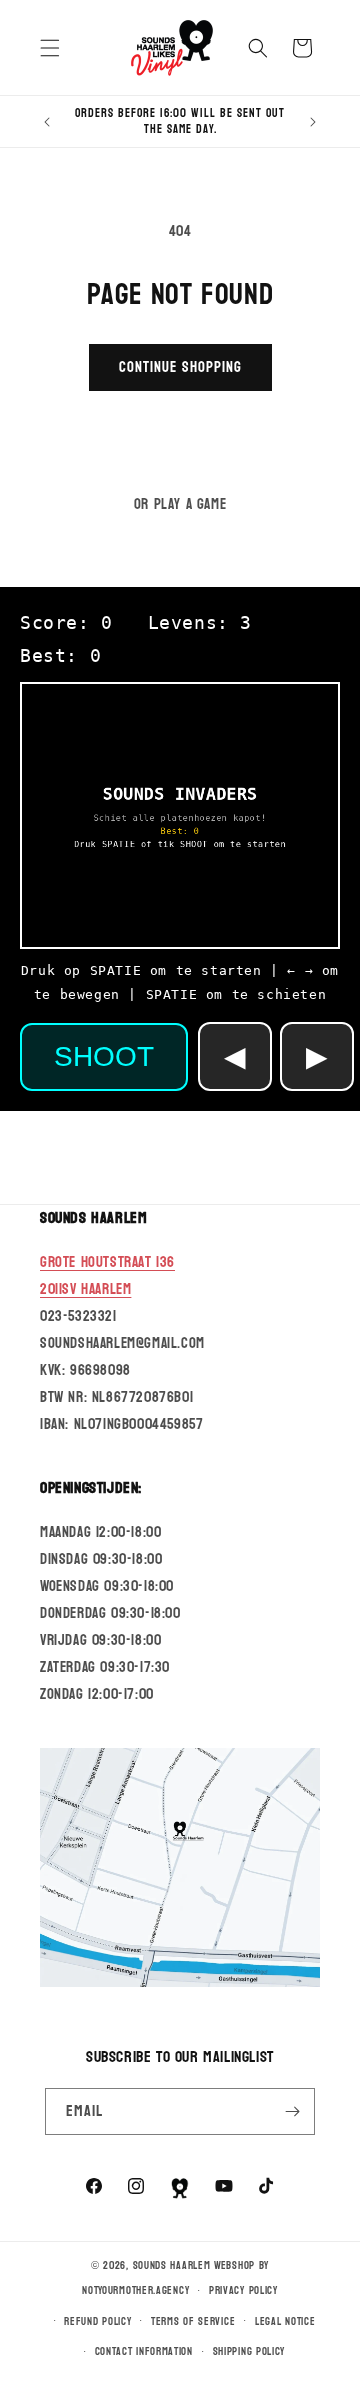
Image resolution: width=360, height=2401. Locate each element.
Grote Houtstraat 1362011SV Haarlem (107, 1276)
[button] (50, 48)
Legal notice (285, 2321)
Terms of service (193, 2321)
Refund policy (97, 2321)
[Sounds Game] (180, 2188)
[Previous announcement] (47, 122)
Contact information (144, 2351)
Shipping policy (249, 2351)
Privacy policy (243, 2290)
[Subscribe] (292, 2111)
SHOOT (104, 1056)
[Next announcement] (313, 122)
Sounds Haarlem (172, 2265)
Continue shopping (180, 367)
